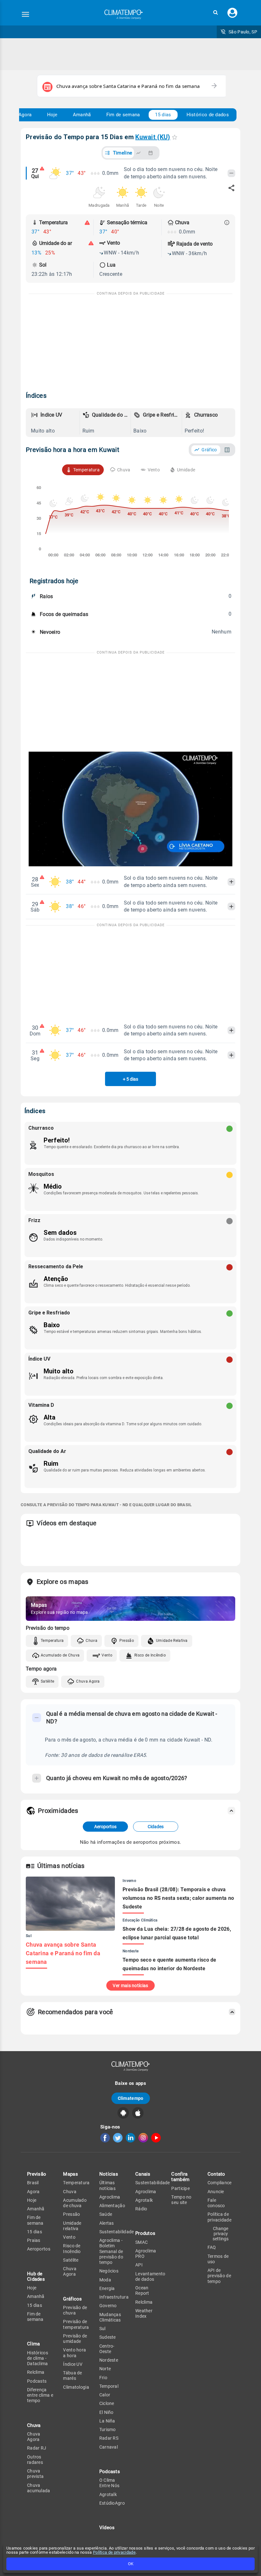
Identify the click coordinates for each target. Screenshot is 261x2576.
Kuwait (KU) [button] (153, 137)
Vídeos (107, 2528)
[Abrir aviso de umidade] (91, 243)
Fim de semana (123, 115)
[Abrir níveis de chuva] (227, 223)
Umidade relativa (72, 2226)
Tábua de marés (72, 2376)
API (139, 2265)
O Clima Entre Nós (109, 2483)
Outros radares (35, 2460)
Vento (107, 1655)
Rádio (141, 2209)
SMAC (141, 2242)
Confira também (180, 2177)
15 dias (163, 115)
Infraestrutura (114, 2297)
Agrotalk (108, 2494)
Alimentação (112, 2206)
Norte (105, 2369)
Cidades (156, 1827)
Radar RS (109, 2438)
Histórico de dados (208, 115)
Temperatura (52, 1641)
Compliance (220, 2183)
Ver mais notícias (130, 1986)
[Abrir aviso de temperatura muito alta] (87, 223)
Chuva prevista (35, 2474)
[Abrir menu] (25, 14)
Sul (102, 2329)
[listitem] (54, 423)
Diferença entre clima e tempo (40, 2395)
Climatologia (76, 2387)
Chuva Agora (88, 1681)
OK (131, 2564)
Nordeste (109, 2360)
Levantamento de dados (150, 2276)
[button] (215, 13)
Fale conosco (216, 2203)
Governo (108, 2306)
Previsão (37, 2174)
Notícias (109, 2174)
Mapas (71, 2174)
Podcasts (37, 2381)
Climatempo (131, 2098)
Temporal (109, 2386)
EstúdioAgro (112, 2503)
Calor (105, 2395)
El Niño (106, 2412)
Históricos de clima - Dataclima (38, 2358)
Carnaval (109, 2447)
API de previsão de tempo (219, 2276)
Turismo (108, 2429)
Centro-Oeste (107, 2349)
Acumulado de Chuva (60, 1655)
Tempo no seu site (181, 2200)
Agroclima (110, 2197)
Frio (103, 2378)
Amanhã (82, 115)
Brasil (33, 2183)
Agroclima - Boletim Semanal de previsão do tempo (111, 2251)
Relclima (36, 2372)
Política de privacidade (114, 2552)
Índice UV (73, 2364)
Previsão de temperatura (76, 2324)
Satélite (47, 1681)
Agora (25, 115)
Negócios (109, 2271)
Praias (34, 2240)
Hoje (52, 115)
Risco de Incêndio (150, 1655)
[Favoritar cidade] (175, 137)
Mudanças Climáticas (110, 2317)
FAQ (212, 2247)
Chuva (92, 1641)
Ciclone (107, 2403)
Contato (216, 2174)
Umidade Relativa (172, 1641)
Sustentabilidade (117, 2232)
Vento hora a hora (74, 2353)
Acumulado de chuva (75, 2203)
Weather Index (144, 2313)
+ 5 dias (130, 1079)
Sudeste (108, 2337)
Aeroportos (105, 1827)
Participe (180, 2188)
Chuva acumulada (39, 2488)
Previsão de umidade (75, 2339)
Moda (105, 2280)
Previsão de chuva (75, 2310)
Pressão (127, 1641)
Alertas (107, 2223)
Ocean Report (142, 2290)
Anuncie (216, 2192)
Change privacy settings (221, 2234)
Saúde (106, 2214)
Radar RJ (37, 2448)
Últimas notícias (107, 2185)
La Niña (107, 2421)
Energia (107, 2288)
